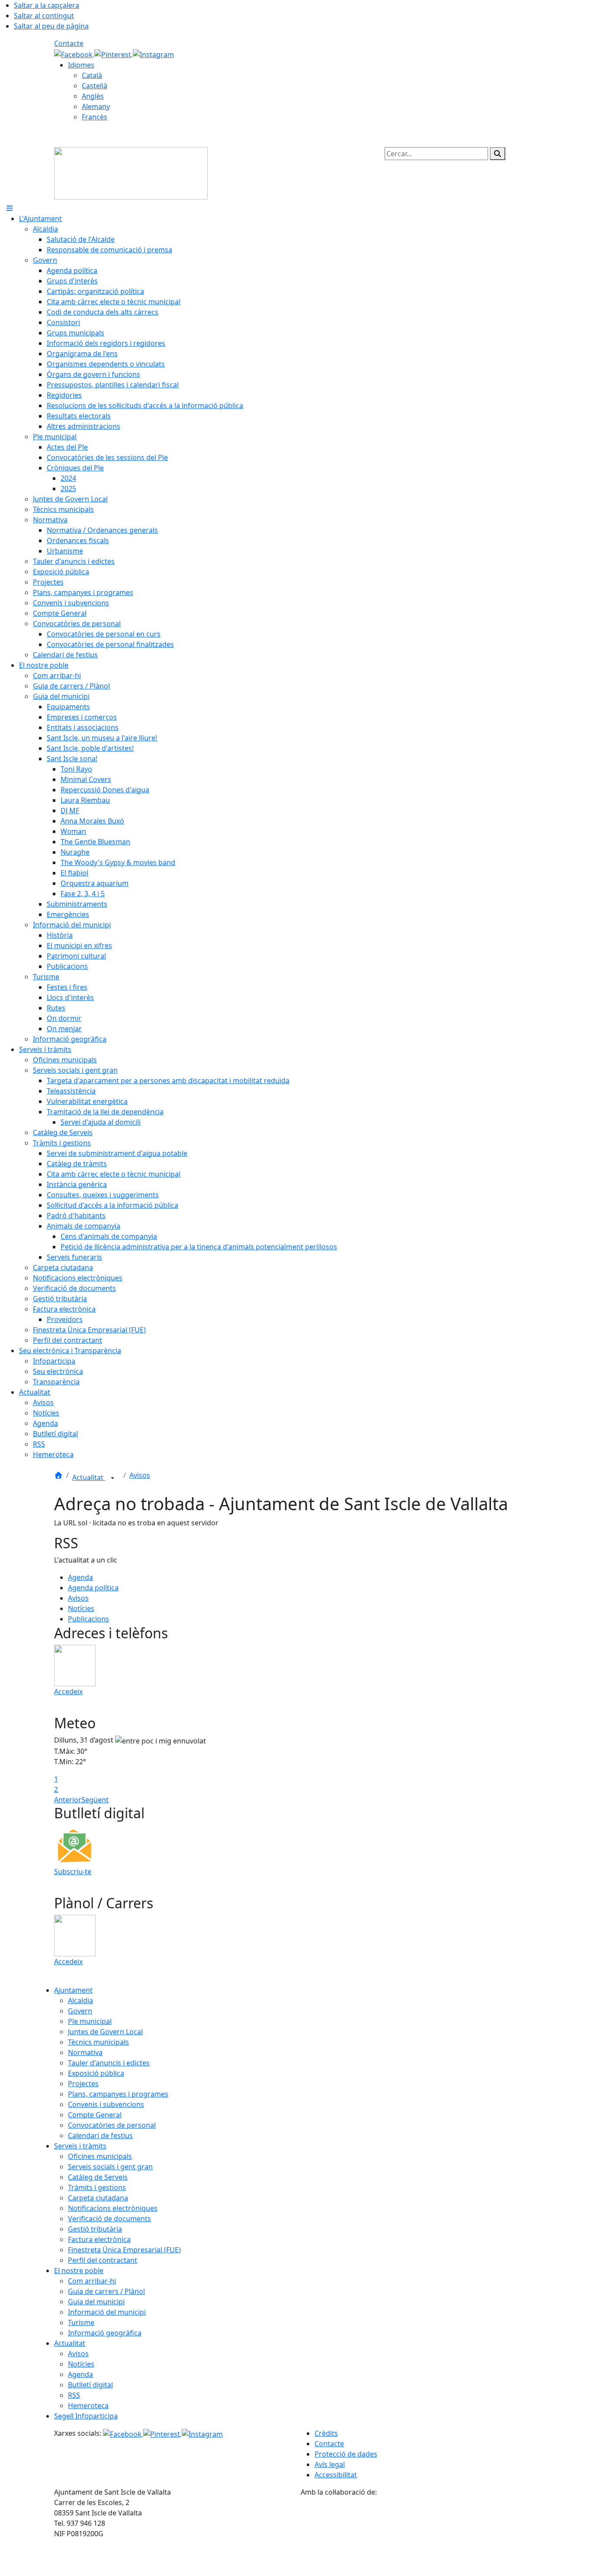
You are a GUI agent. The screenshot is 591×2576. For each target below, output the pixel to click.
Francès (95, 117)
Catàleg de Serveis (98, 2177)
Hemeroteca (88, 2406)
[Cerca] (498, 154)
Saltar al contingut (44, 16)
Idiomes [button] (81, 65)
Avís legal (330, 2464)
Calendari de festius (100, 2135)
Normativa (85, 2052)
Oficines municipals (100, 2156)
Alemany (96, 106)
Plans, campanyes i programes (118, 2094)
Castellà (95, 86)
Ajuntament (73, 1990)
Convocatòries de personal (112, 2125)
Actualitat (89, 1477)
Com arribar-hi (92, 2281)
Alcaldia (80, 2000)
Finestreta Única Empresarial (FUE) (124, 2250)
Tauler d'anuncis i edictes (109, 2063)
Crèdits (326, 2433)
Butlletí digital (90, 2385)
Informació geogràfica (105, 2333)
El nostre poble (79, 2270)
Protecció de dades (346, 2454)
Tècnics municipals (98, 2042)
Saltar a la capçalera (47, 5)
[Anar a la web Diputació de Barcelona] (419, 2536)
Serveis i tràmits (80, 2146)
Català (92, 75)
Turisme (81, 2322)
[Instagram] (153, 54)
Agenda (80, 1577)
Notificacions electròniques (113, 2208)
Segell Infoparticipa (86, 2416)
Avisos (140, 1475)
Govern (80, 2011)
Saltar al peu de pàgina (51, 26)
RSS (74, 2395)
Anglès (93, 96)
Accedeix (68, 1692)
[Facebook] (74, 54)
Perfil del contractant (103, 2260)
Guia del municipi (96, 2302)
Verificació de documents (109, 2219)
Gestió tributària (95, 2229)
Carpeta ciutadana (98, 2198)
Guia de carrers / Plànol (106, 2291)
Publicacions (88, 1619)
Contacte (69, 43)
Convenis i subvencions (106, 2104)
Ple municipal (90, 2021)
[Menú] (10, 208)
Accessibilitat (336, 2475)
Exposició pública (96, 2073)
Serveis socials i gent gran (110, 2167)
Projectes (83, 2084)
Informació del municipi (107, 2312)
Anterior (68, 1800)
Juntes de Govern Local (105, 2032)
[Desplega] (112, 1478)
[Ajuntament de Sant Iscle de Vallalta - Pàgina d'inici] (131, 173)
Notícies (81, 1608)
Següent (95, 1800)
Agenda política (93, 1588)
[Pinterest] (114, 54)
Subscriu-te (73, 1872)
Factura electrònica (99, 2239)
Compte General (95, 2115)
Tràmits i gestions (97, 2187)
